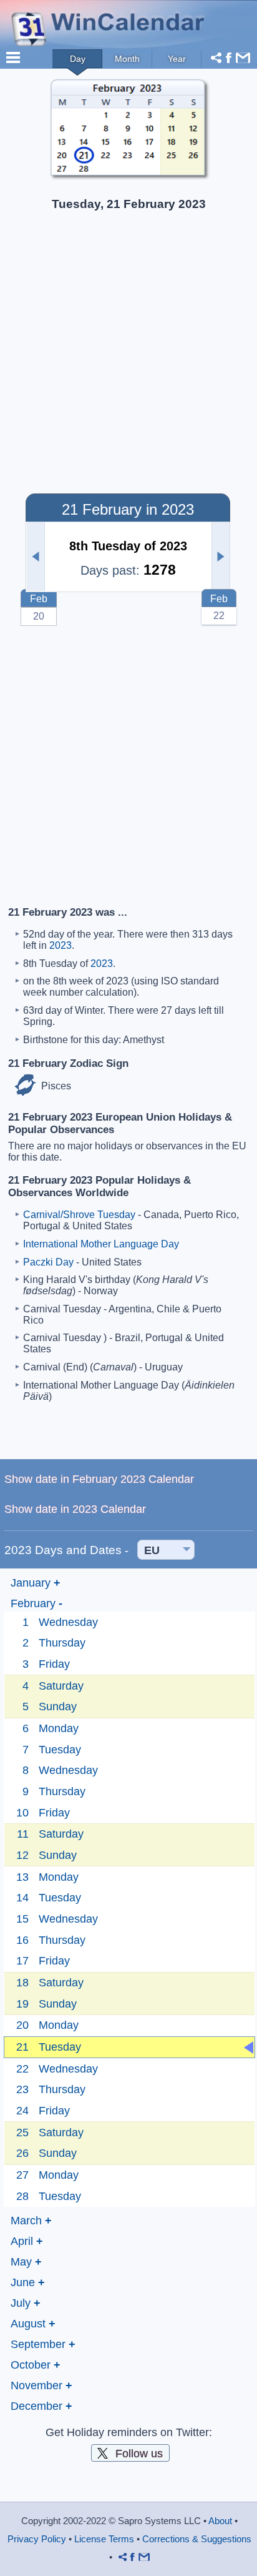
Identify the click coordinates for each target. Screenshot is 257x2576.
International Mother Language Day (101, 1244)
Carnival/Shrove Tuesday (79, 1215)
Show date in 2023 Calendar (75, 1509)
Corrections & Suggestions (197, 2539)
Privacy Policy (37, 2539)
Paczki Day (48, 1262)
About (220, 2521)
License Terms (104, 2539)
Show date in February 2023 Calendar (99, 1479)
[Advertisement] (128, 356)
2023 (61, 945)
